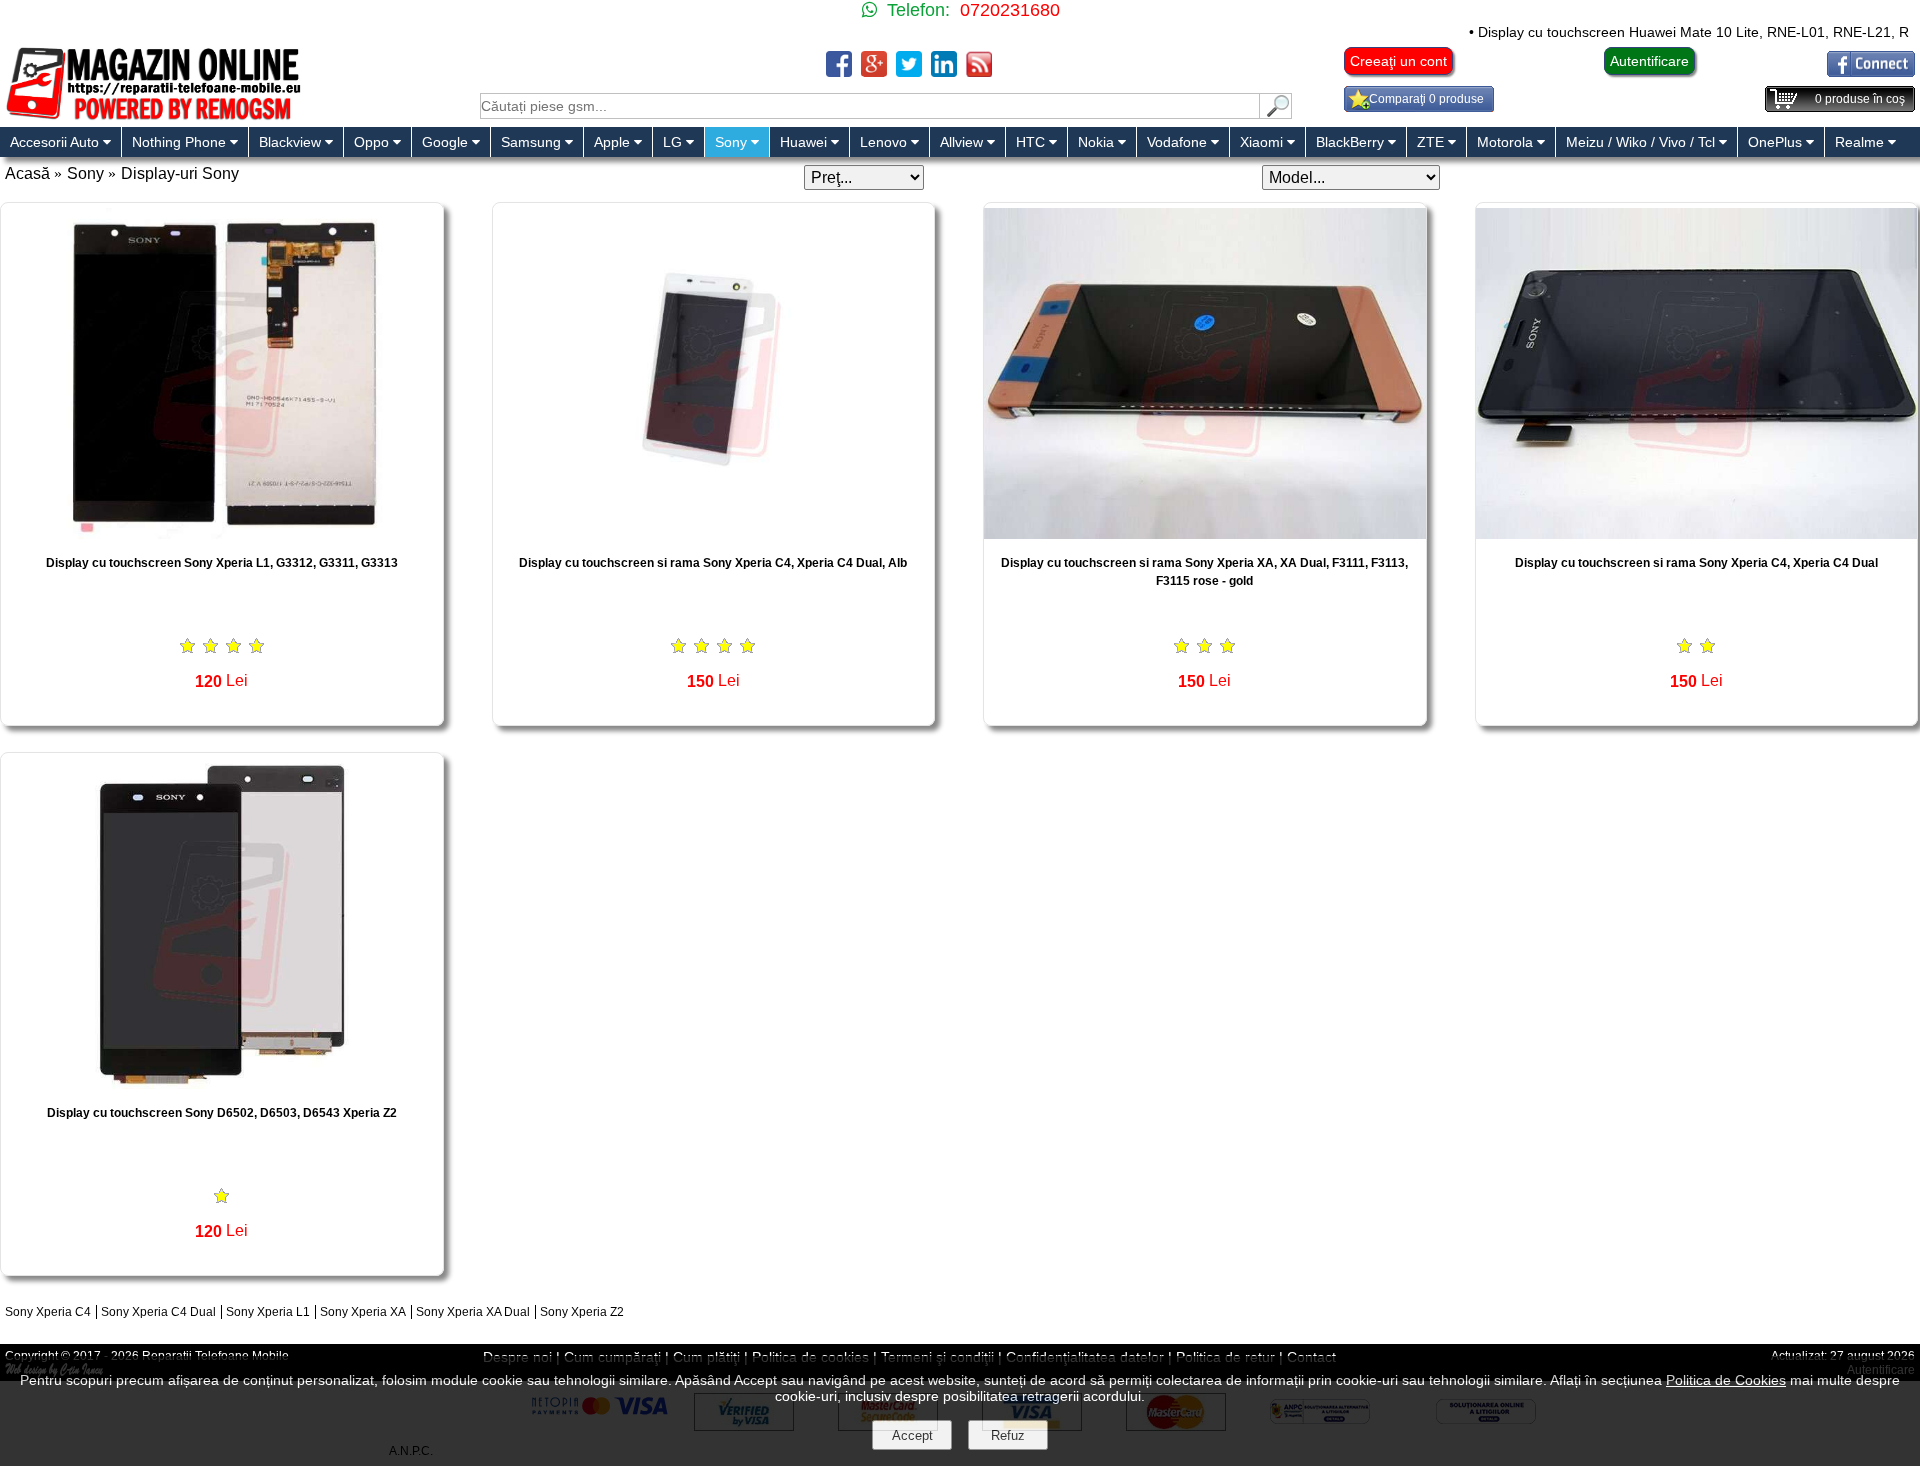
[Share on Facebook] (839, 71)
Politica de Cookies (1726, 1380)
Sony (85, 173)
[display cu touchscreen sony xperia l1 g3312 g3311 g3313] (222, 533)
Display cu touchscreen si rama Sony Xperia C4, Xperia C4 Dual (1696, 563)
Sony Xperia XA (363, 1312)
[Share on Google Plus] (874, 71)
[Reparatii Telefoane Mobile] (152, 117)
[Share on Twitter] (909, 71)
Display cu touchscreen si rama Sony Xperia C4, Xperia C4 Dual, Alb (713, 563)
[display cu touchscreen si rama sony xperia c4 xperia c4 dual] (1697, 533)
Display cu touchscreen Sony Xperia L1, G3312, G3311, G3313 (222, 563)
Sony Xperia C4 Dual (158, 1312)
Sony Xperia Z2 (582, 1312)
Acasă (27, 173)
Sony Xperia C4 (48, 1312)
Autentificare (1649, 61)
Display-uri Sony (180, 173)
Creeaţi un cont (1398, 61)
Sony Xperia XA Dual (473, 1312)
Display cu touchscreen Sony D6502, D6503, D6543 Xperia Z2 (222, 1113)
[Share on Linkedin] (944, 71)
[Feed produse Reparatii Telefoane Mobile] (979, 71)
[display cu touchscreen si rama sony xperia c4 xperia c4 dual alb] (714, 533)
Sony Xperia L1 (268, 1312)
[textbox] (870, 106)
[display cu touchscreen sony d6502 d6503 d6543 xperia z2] (222, 1083)
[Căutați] (1276, 113)
